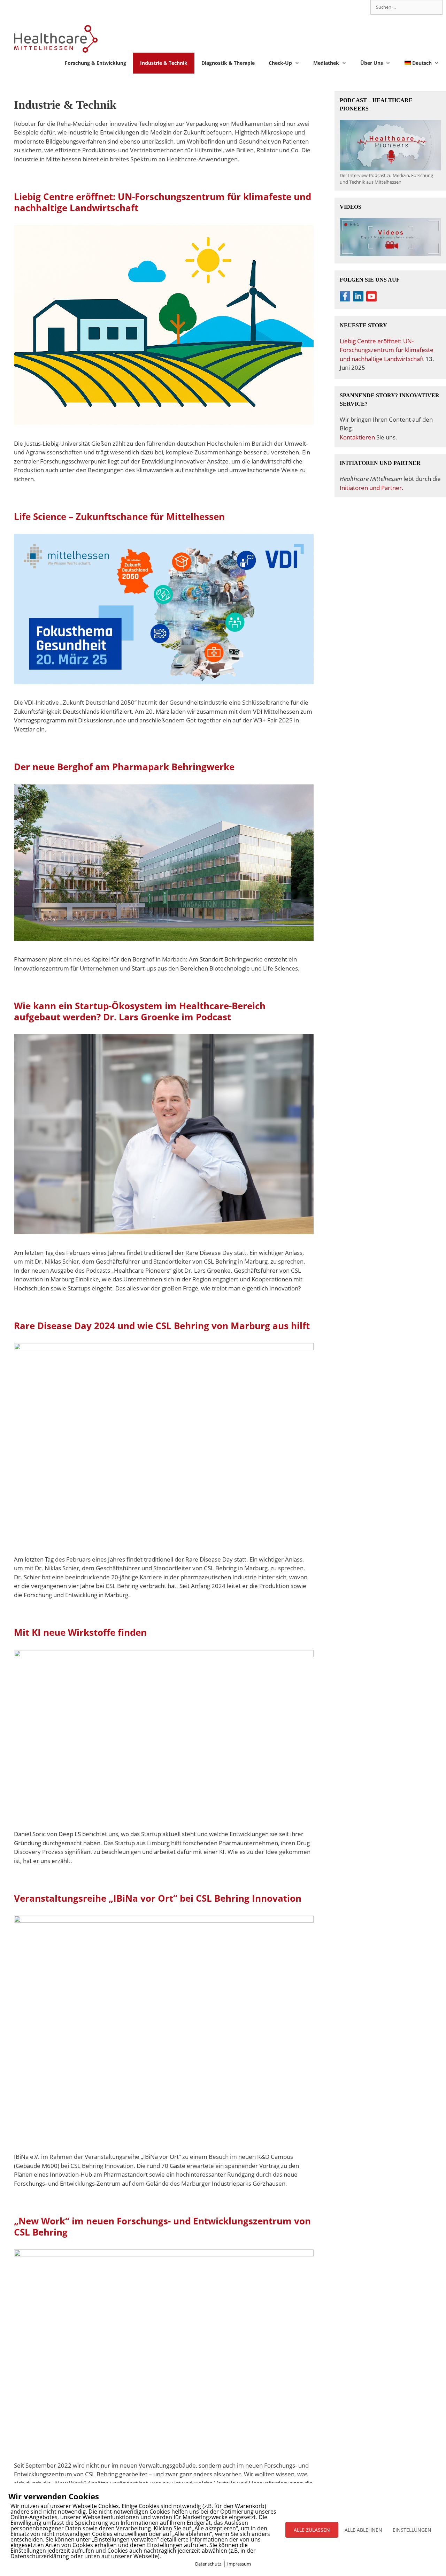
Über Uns (372, 63)
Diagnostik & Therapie (228, 63)
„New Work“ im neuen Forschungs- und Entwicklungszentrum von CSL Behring (162, 2226)
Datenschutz (208, 2564)
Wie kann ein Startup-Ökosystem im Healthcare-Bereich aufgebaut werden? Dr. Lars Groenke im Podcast (140, 1011)
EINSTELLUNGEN (412, 2530)
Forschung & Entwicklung (95, 63)
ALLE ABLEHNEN (363, 2530)
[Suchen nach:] (406, 7)
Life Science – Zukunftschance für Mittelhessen (119, 516)
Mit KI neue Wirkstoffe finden (80, 1632)
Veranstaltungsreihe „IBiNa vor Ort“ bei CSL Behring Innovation (158, 1898)
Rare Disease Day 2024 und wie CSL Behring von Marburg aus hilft (162, 1326)
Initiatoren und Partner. (372, 488)
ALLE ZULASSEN (312, 2530)
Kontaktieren (357, 437)
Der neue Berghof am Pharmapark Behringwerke (124, 767)
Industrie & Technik (164, 63)
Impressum (239, 2564)
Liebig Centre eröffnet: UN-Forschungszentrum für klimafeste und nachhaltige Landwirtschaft (163, 202)
